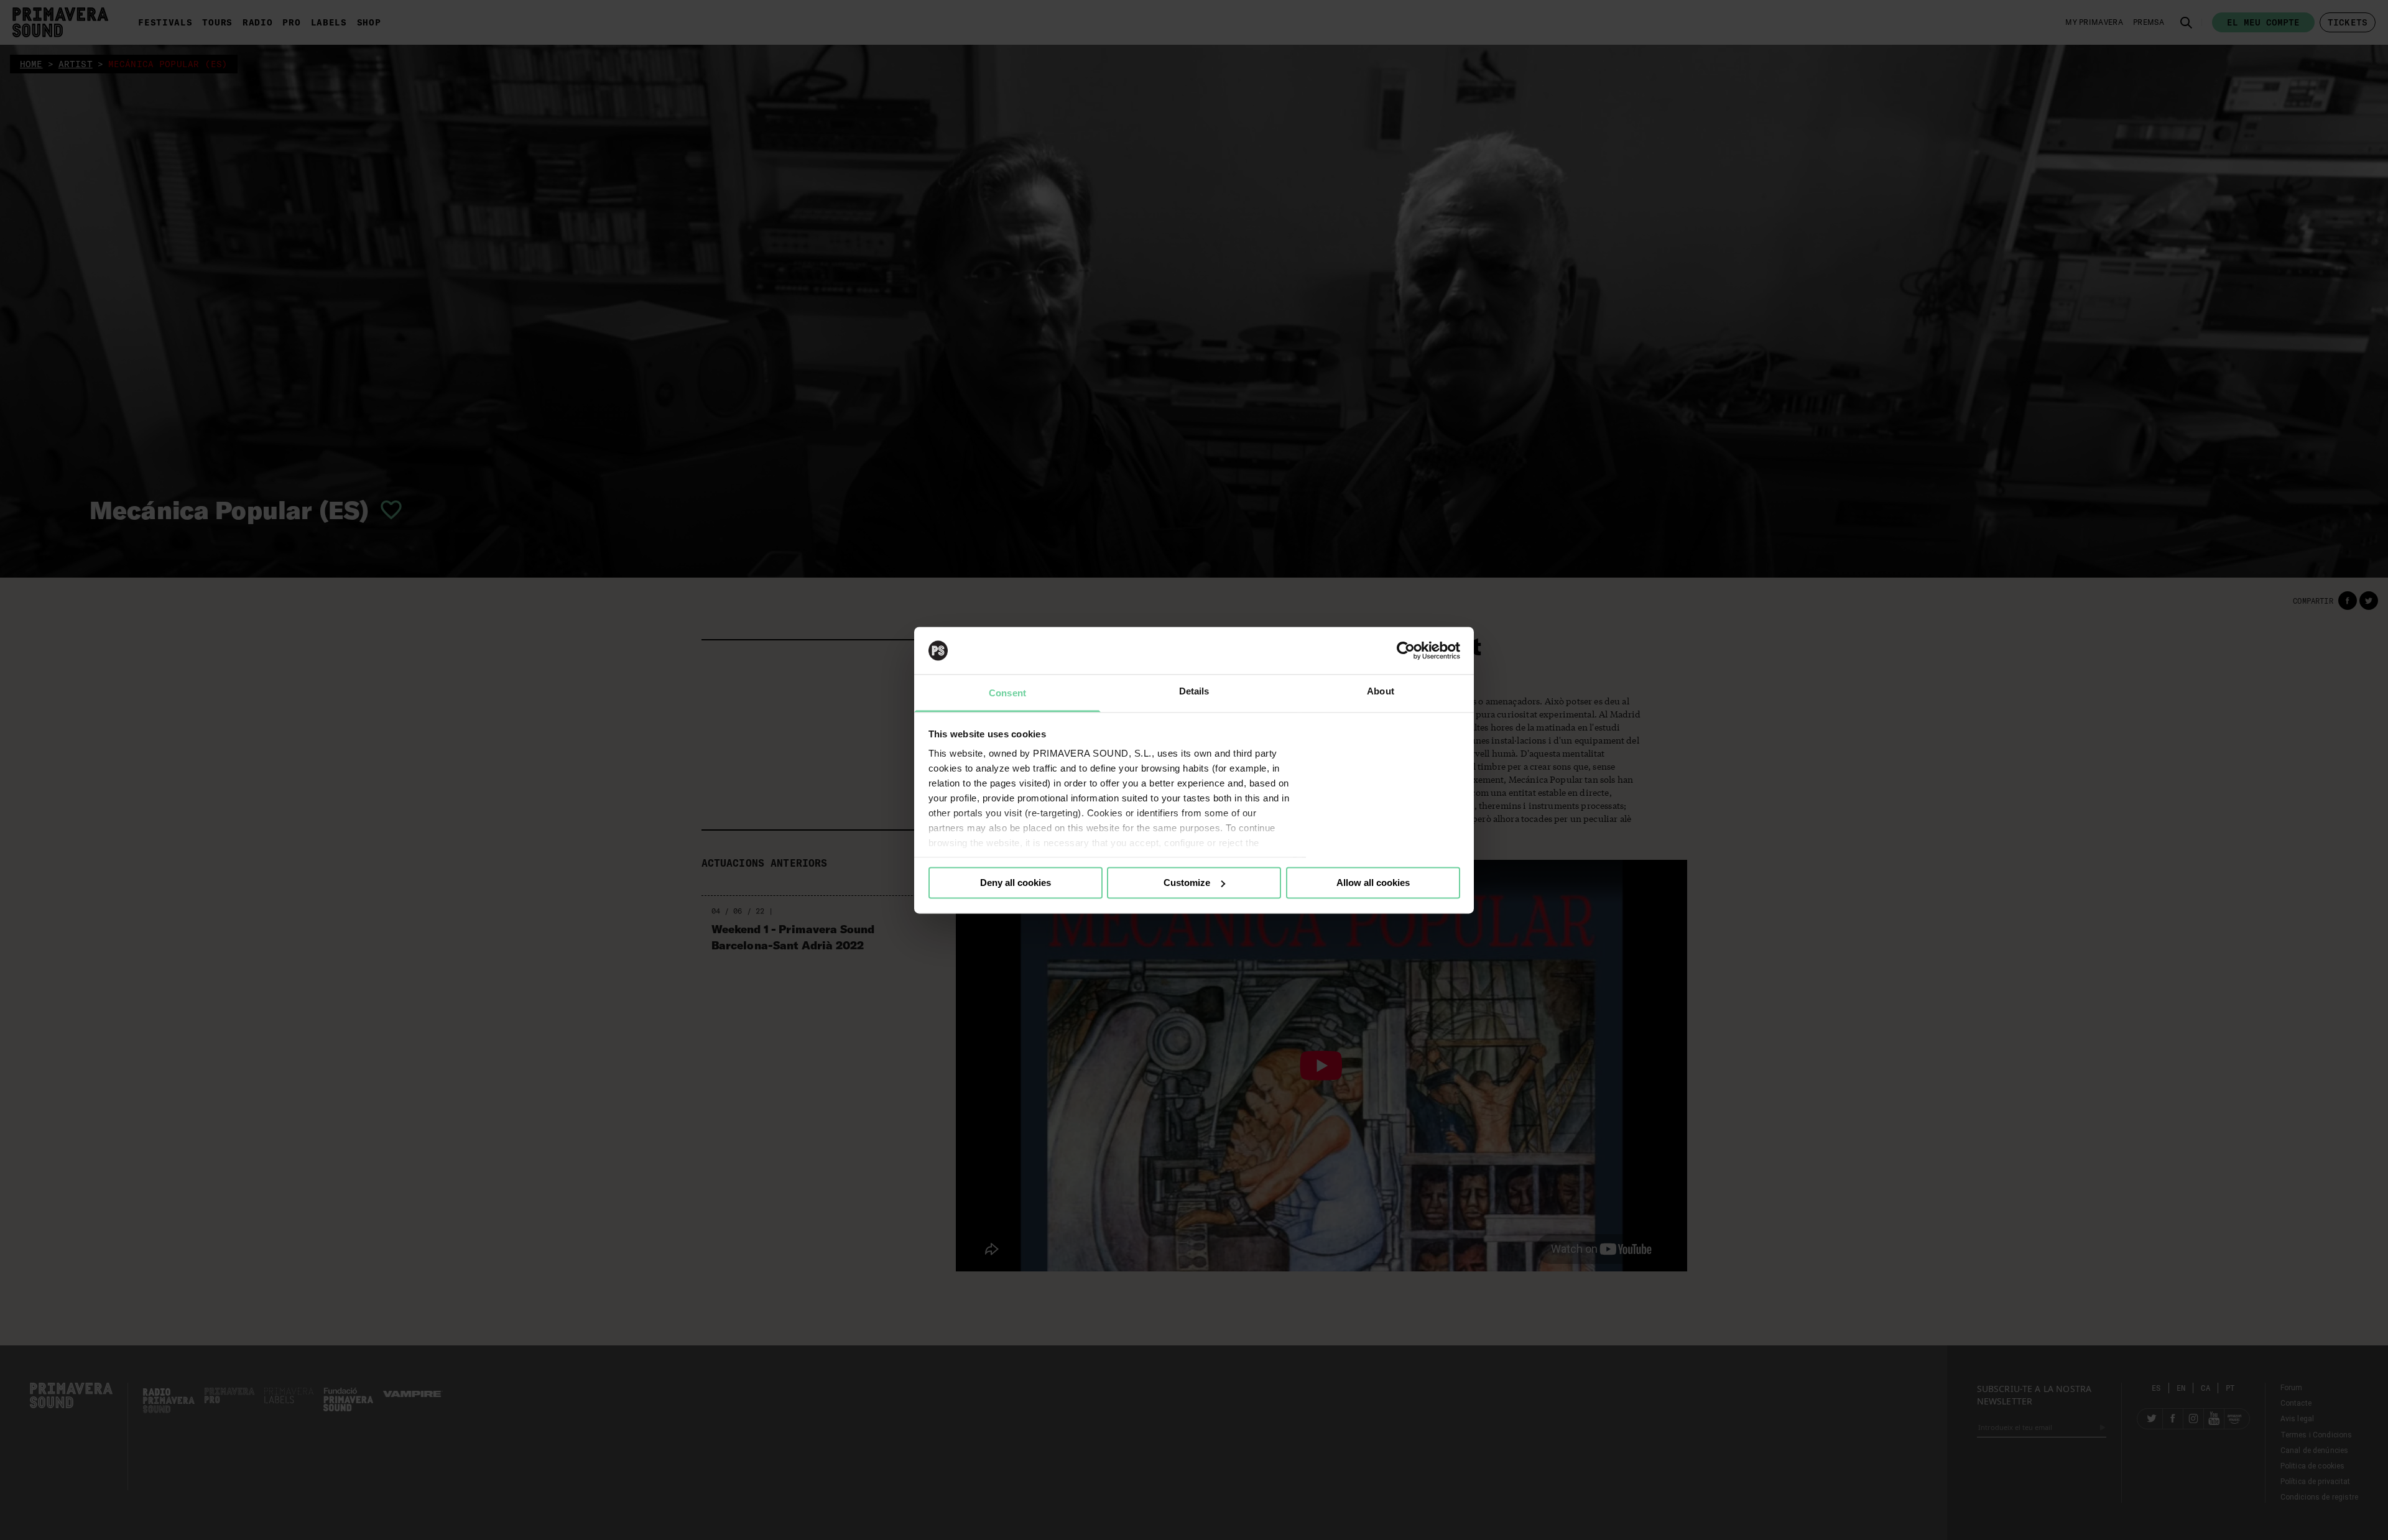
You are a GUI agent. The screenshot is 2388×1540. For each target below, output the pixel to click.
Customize (1187, 883)
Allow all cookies (1373, 883)
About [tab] (1381, 692)
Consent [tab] (1007, 694)
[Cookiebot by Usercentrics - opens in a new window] (1406, 650)
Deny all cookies (1016, 883)
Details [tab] (1194, 692)
